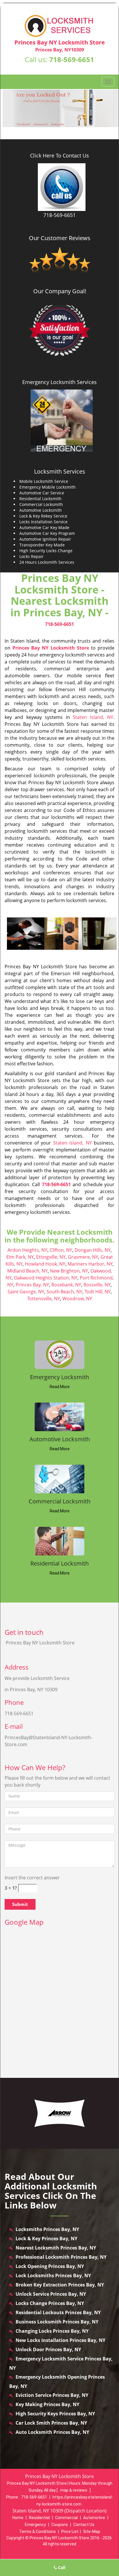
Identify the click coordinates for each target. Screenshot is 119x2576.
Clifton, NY (61, 1250)
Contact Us (84, 2525)
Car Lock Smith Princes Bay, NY (51, 2423)
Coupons (60, 2525)
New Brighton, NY (69, 1271)
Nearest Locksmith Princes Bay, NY (56, 2248)
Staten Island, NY (93, 717)
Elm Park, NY (20, 1257)
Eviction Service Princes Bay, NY (52, 2395)
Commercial (66, 2518)
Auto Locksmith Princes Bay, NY (52, 2432)
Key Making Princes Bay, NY (48, 2404)
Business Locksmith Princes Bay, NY (57, 2322)
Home (18, 2518)
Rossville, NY (97, 1285)
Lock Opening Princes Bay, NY (50, 2266)
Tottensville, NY (44, 1299)
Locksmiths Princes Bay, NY (47, 2229)
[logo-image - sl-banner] (59, 108)
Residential (39, 2518)
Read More (60, 1387)
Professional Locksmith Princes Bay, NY (61, 2257)
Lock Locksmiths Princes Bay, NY (53, 2275)
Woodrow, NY (77, 1299)
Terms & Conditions (37, 2532)
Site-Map (92, 2532)
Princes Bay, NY (32, 1285)
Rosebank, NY (66, 1285)
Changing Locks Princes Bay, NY (52, 2331)
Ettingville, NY (51, 1257)
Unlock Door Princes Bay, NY (48, 2349)
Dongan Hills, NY (93, 1250)
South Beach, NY (64, 1292)
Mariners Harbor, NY (90, 1264)
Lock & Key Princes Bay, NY (47, 2239)
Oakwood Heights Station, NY (46, 1278)
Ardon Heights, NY (27, 1250)
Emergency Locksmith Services (59, 382)
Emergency (35, 2525)
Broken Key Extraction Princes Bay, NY (60, 2285)
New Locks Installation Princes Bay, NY (61, 2340)
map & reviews (74, 2490)
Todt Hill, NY (98, 1292)
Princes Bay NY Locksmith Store (51, 648)
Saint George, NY (26, 1292)
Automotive (94, 2518)
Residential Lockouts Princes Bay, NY (58, 2312)
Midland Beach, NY (27, 1271)
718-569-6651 (72, 59)
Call (61, 2567)
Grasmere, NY (83, 1257)
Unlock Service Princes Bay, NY (51, 2294)
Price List (70, 2532)
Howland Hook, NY (45, 1264)
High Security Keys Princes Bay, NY (55, 2414)
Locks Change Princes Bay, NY (50, 2303)
